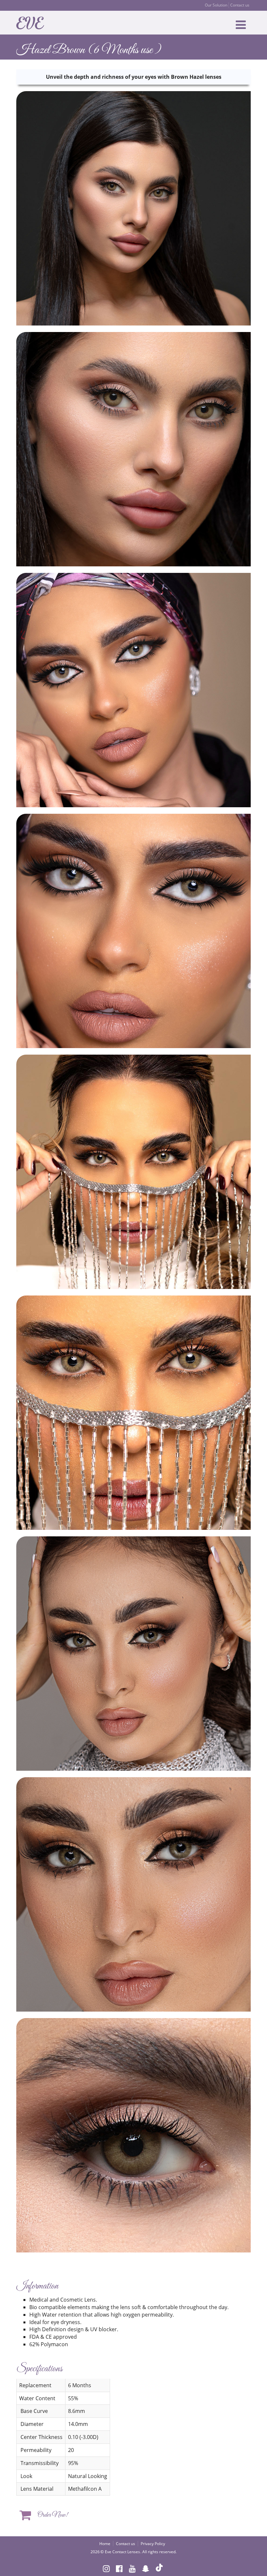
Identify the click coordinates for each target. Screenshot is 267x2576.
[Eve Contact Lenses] (32, 22)
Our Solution (216, 5)
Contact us (240, 5)
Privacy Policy (153, 2544)
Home (105, 2544)
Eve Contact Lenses (122, 2552)
